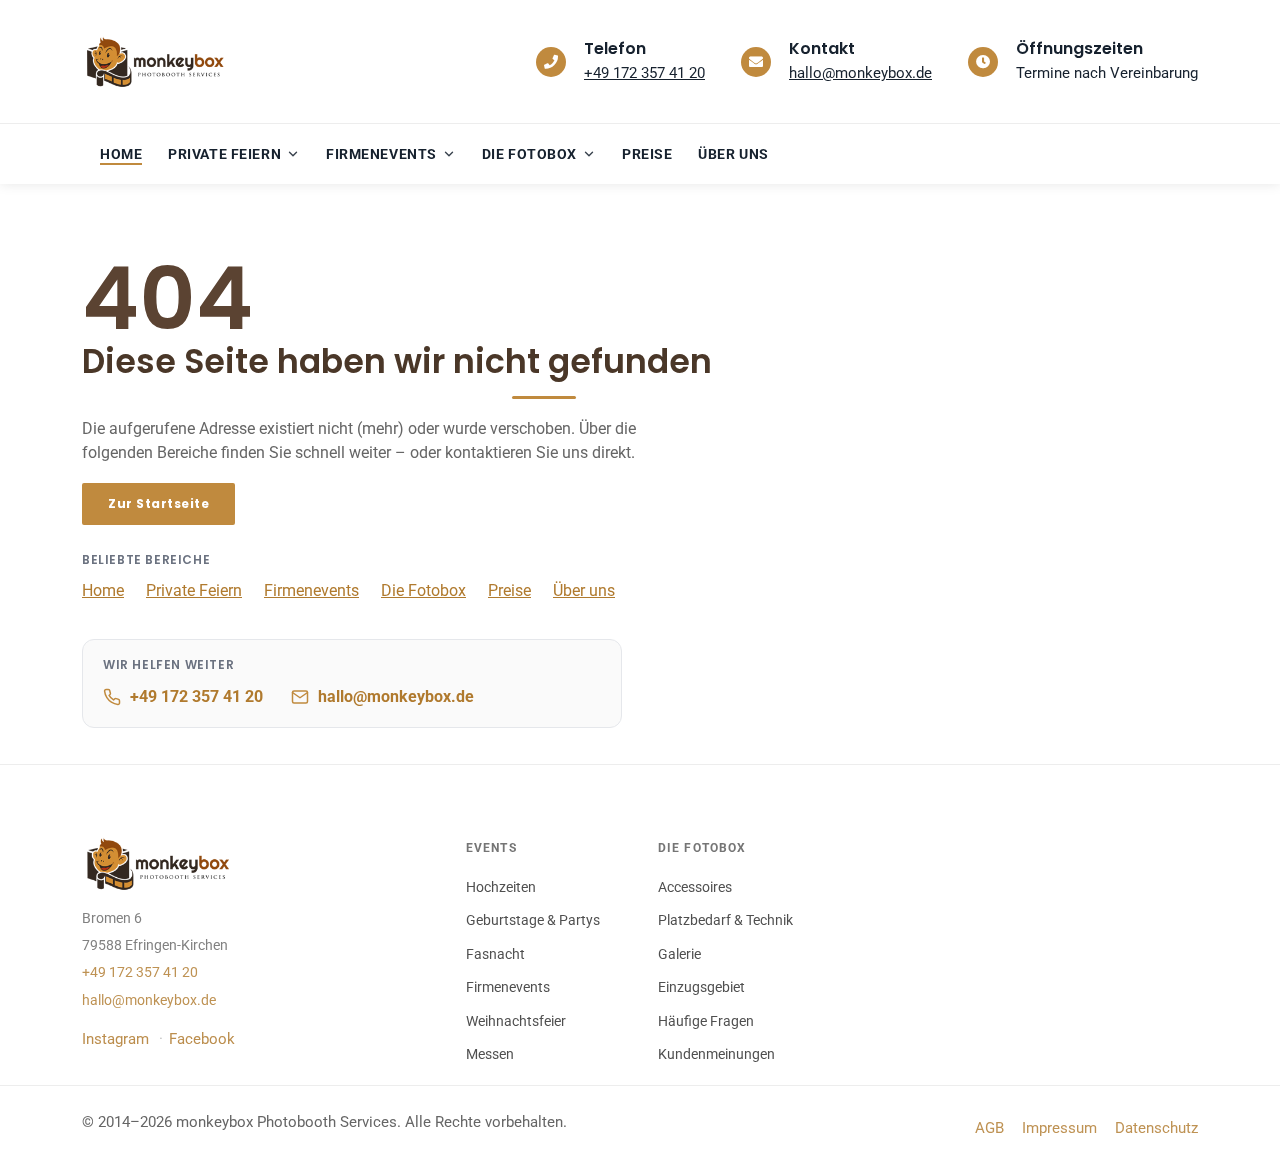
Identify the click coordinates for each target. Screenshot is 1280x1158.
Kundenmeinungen (716, 1054)
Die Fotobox (423, 590)
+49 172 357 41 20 (644, 73)
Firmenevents (311, 590)
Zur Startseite (158, 503)
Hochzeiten (501, 887)
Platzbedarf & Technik (725, 920)
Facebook (202, 1039)
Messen (490, 1054)
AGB (989, 1128)
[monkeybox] (160, 62)
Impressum (1059, 1128)
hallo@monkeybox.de (860, 73)
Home (103, 590)
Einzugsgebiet (701, 987)
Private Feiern (194, 590)
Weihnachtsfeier (516, 1021)
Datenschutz (1156, 1128)
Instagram (115, 1039)
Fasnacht (495, 954)
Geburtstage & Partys (533, 920)
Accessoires (695, 887)
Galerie (679, 954)
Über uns (584, 590)
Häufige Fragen (706, 1021)
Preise (509, 590)
